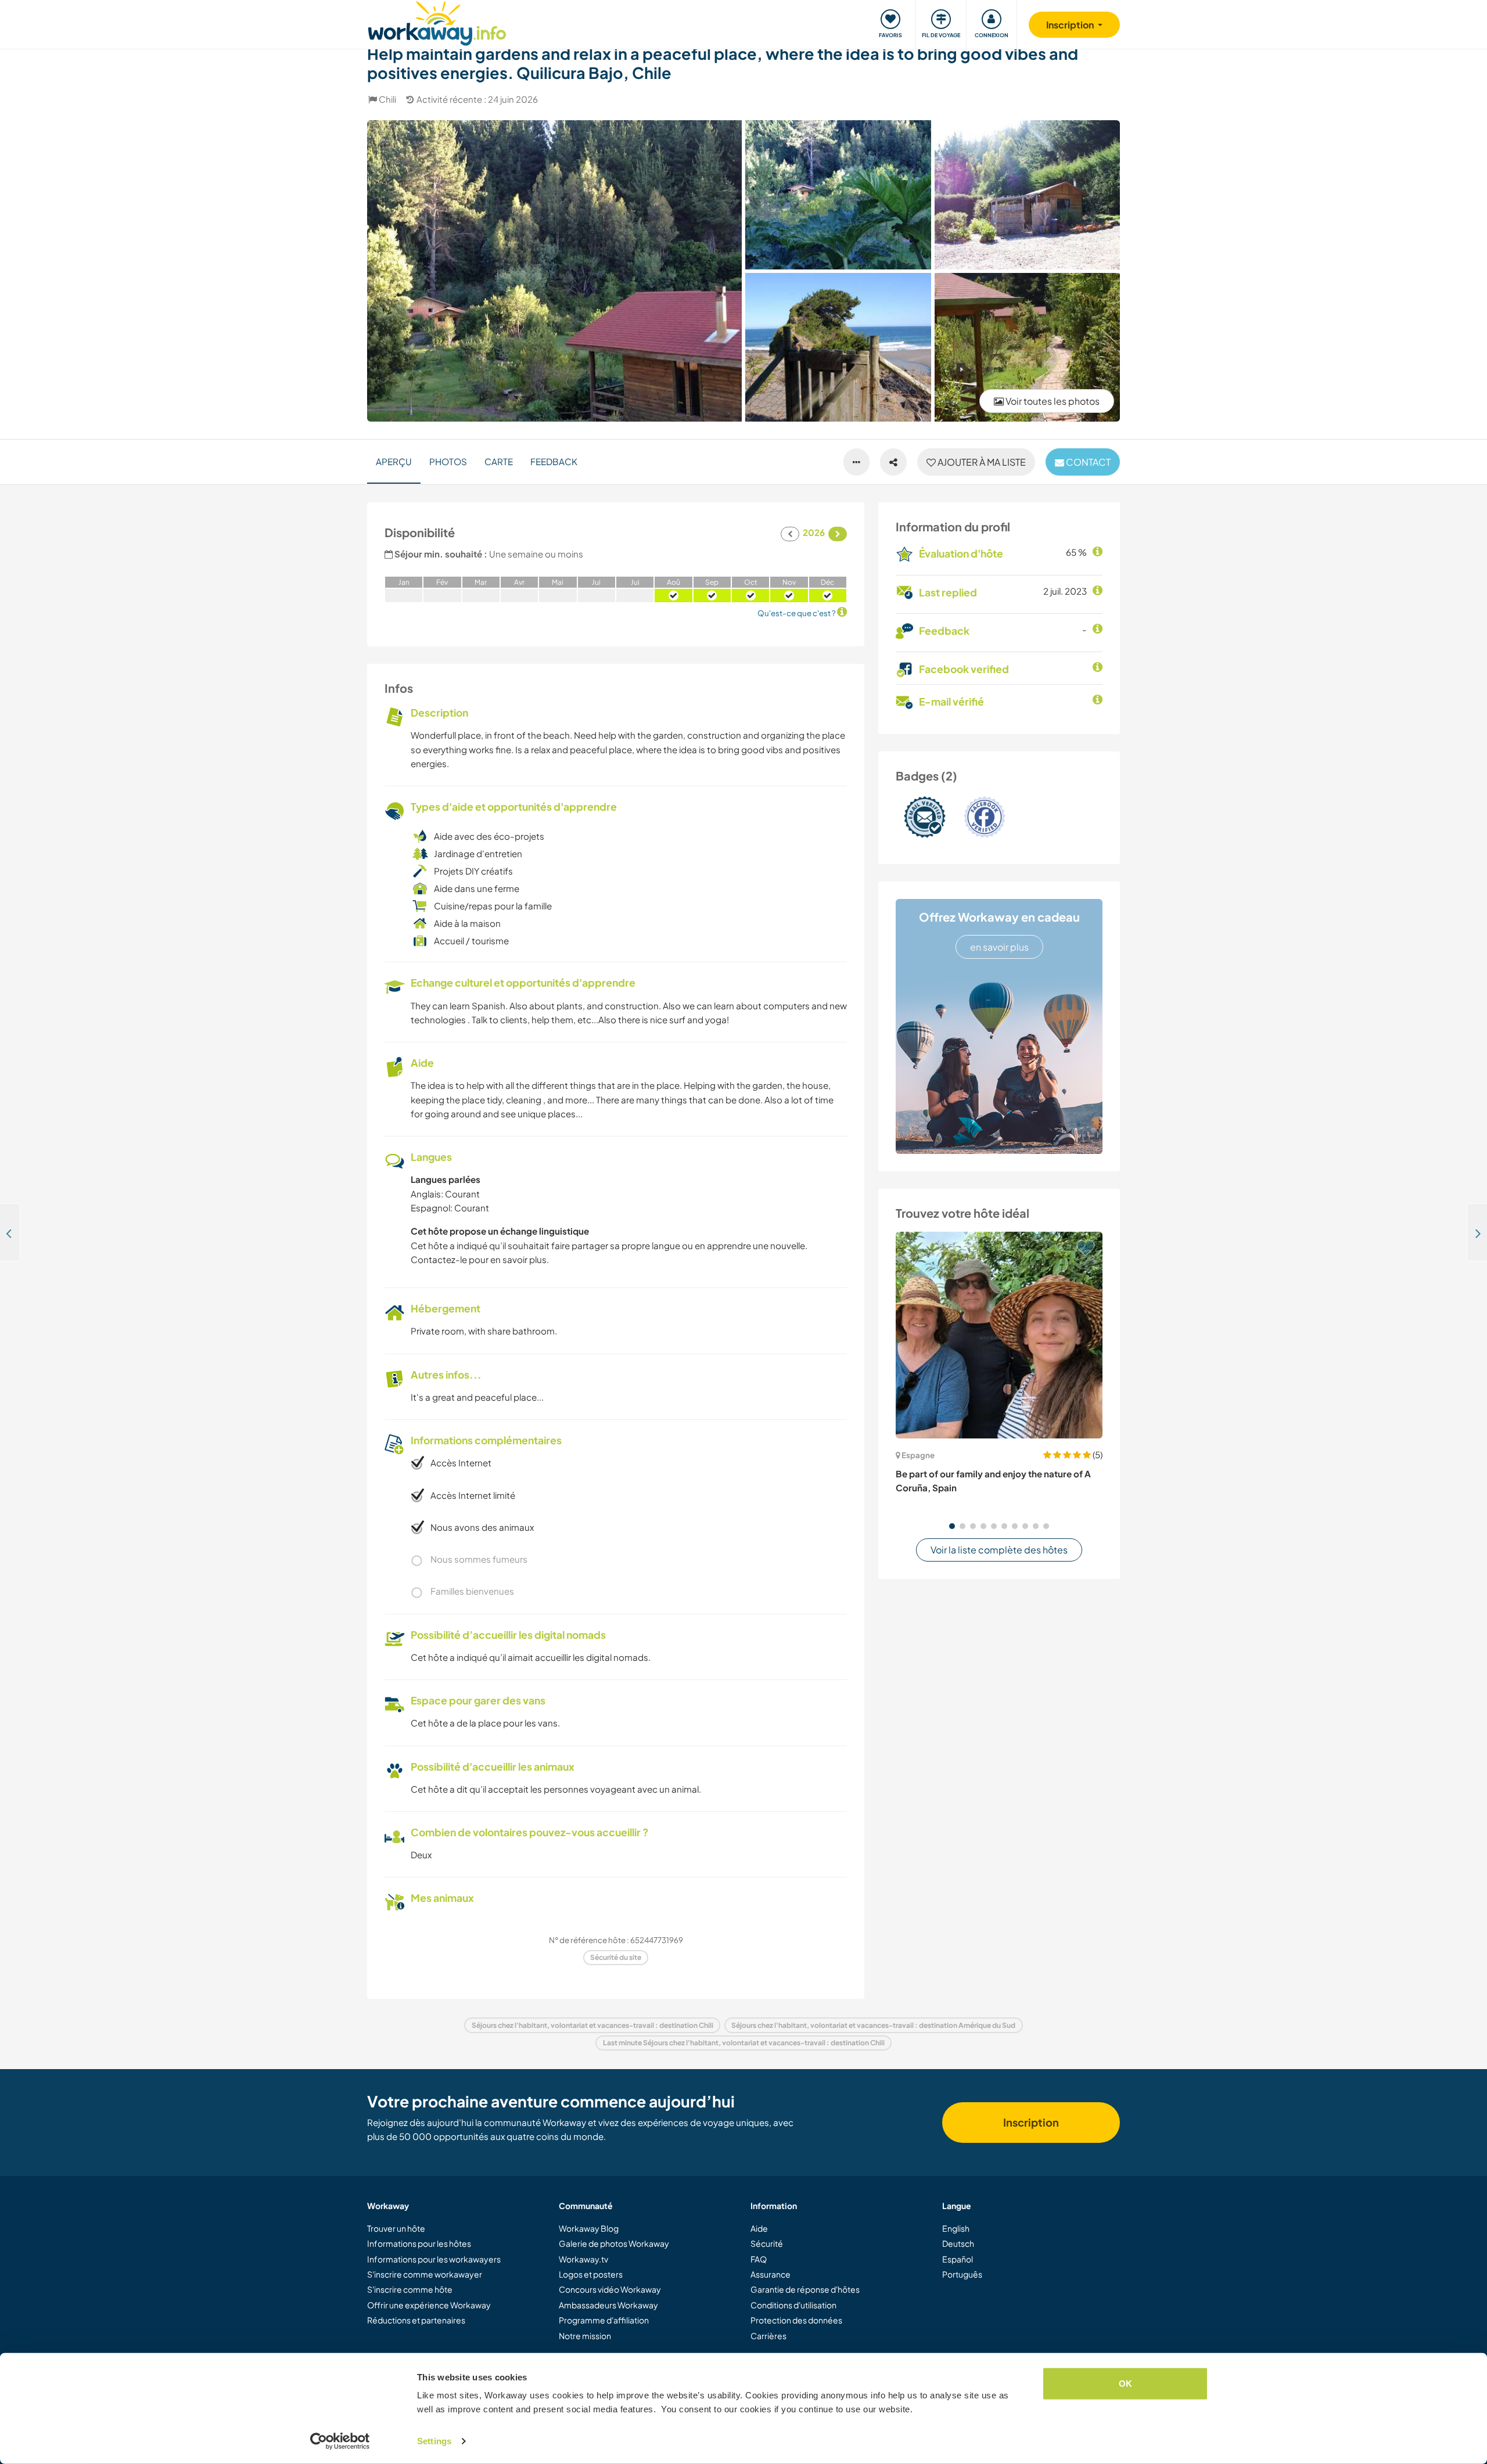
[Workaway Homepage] (437, 22)
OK (1125, 2384)
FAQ (759, 2259)
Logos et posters (591, 2274)
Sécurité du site (616, 1957)
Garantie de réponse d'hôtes (805, 2289)
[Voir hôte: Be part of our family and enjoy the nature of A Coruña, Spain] (999, 1335)
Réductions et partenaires (416, 2320)
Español (958, 2259)
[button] (952, 1526)
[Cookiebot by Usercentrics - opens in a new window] (340, 2441)
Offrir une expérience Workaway (429, 2305)
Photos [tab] (448, 461)
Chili (387, 99)
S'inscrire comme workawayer (425, 2274)
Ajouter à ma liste (981, 462)
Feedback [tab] (554, 461)
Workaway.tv (583, 2259)
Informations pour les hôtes (419, 2243)
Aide (759, 2228)
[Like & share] (893, 462)
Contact (1087, 462)
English (956, 2228)
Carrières (768, 2336)
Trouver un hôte (396, 2228)
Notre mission (585, 2336)
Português (962, 2274)
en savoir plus (999, 947)
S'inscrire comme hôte (410, 2289)
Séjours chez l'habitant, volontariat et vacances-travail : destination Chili (592, 2025)
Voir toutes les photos (1052, 401)
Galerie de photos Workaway (614, 2243)
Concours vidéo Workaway (610, 2289)
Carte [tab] (499, 461)
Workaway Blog (589, 2228)
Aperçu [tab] (394, 461)
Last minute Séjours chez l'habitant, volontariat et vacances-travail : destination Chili (744, 2043)
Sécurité (767, 2243)
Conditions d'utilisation (793, 2305)
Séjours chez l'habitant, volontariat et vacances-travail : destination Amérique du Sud (873, 2025)
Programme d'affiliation (604, 2320)
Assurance (771, 2274)
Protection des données (796, 2320)
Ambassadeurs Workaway (608, 2305)
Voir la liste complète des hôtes (999, 1550)
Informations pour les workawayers (434, 2259)
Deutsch (958, 2243)
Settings (434, 2441)
